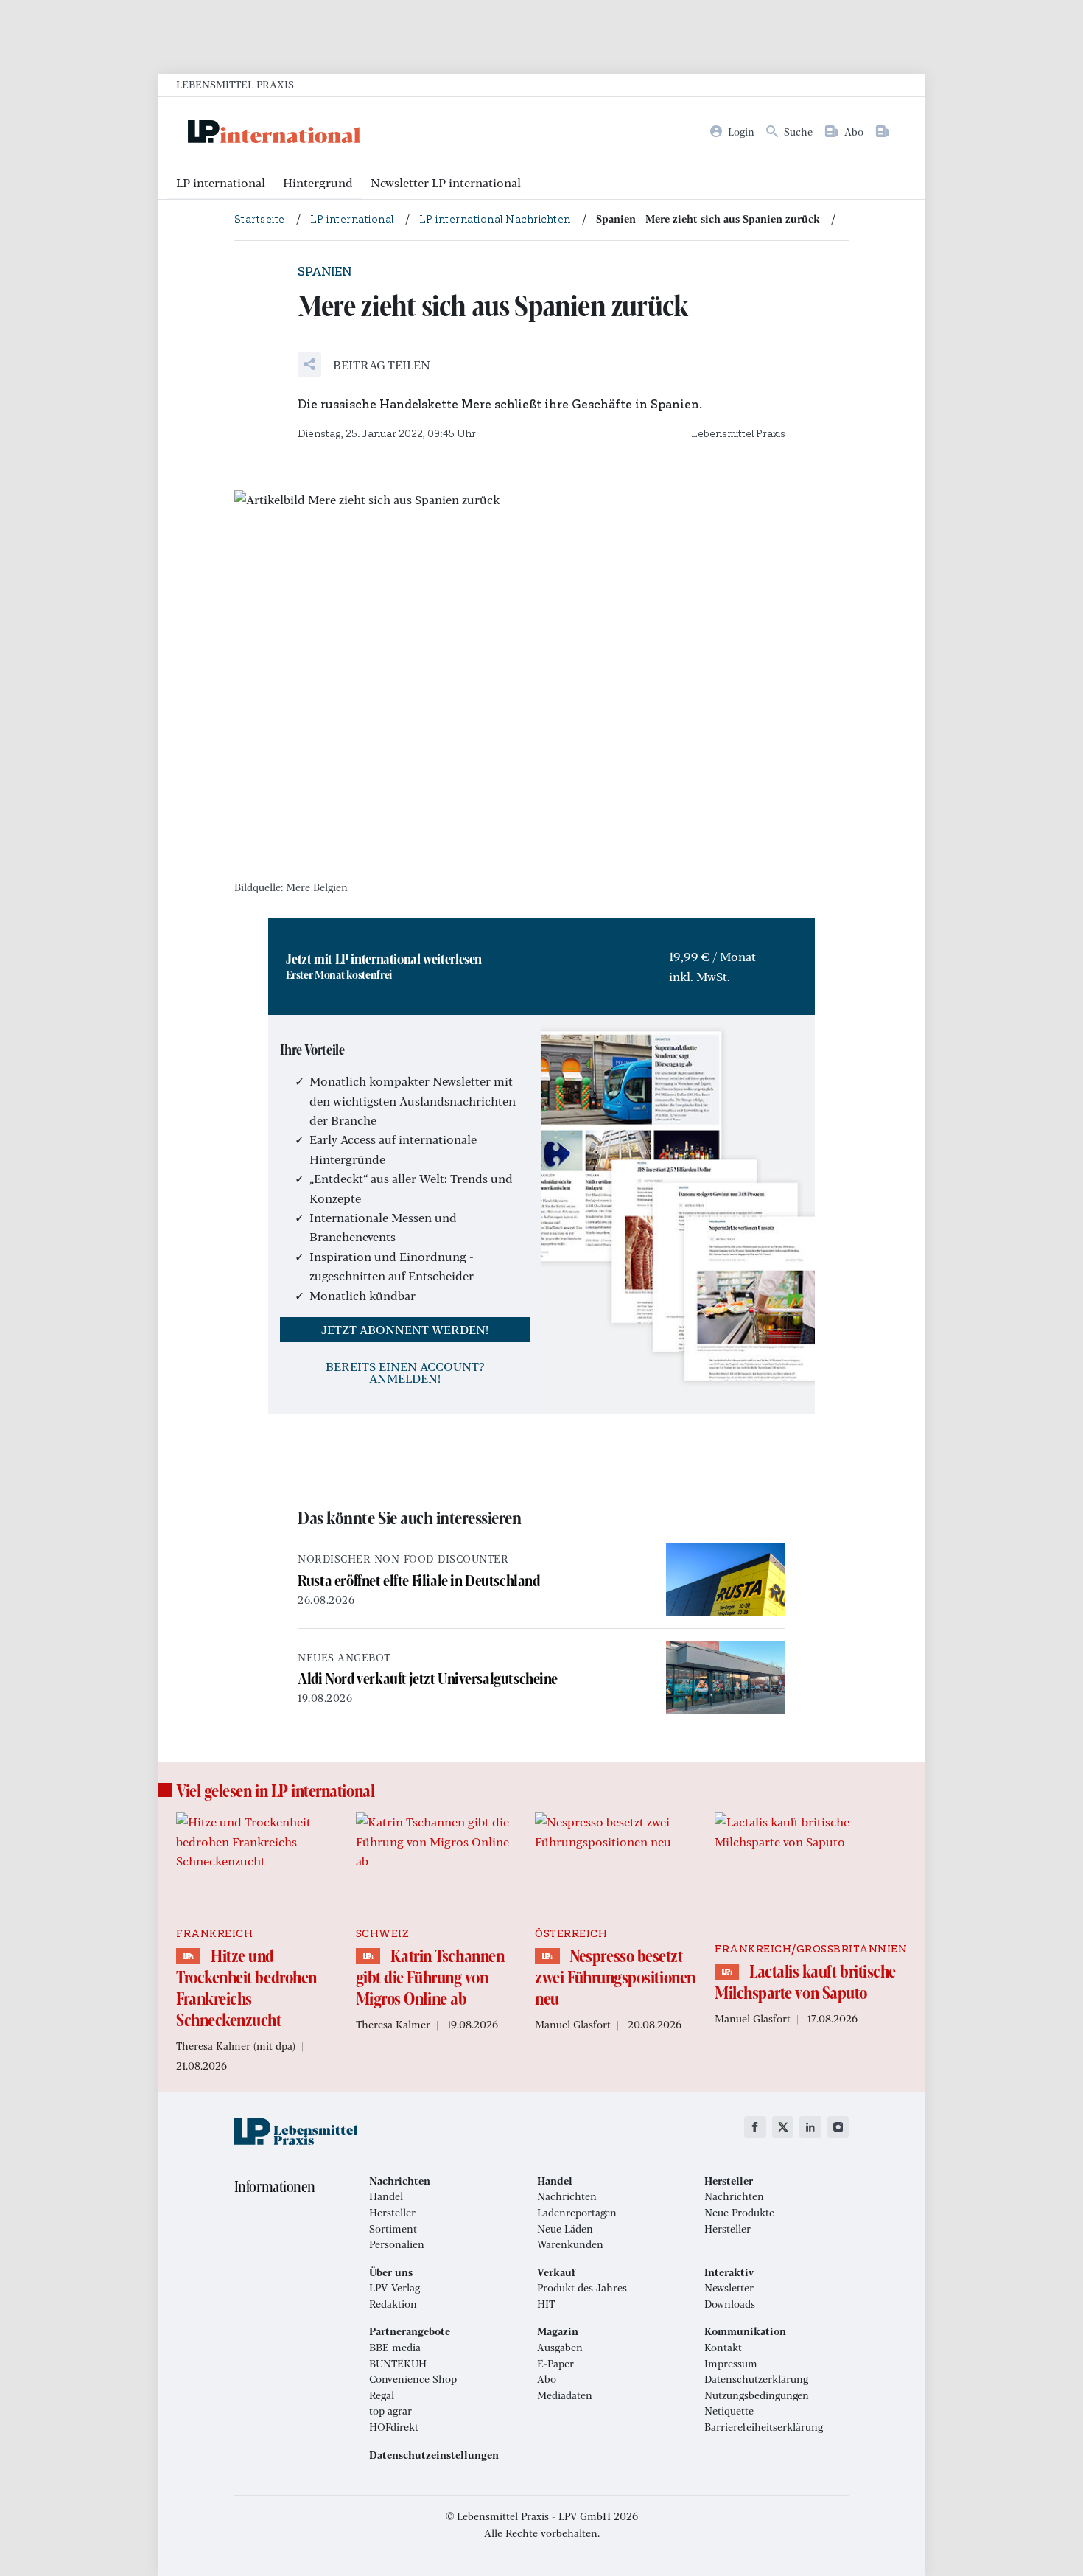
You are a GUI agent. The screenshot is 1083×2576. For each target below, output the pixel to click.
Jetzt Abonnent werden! (405, 1329)
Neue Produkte (739, 2213)
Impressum (731, 2364)
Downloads (730, 2304)
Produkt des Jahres (582, 2288)
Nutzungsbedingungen (757, 2395)
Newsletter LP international (446, 182)
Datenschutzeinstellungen (434, 2455)
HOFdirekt (394, 2427)
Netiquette (729, 2411)
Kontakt (723, 2348)
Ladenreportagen (577, 2213)
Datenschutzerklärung (756, 2379)
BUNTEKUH (398, 2364)
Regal (382, 2395)
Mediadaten (565, 2395)
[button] (364, 365)
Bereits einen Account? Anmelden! (405, 1372)
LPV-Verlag (395, 2288)
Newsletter (729, 2288)
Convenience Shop (413, 2379)
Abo (547, 2379)
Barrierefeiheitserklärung (764, 2427)
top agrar (390, 2411)
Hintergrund (318, 182)
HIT (546, 2304)
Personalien (397, 2244)
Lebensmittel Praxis (235, 84)
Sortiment (393, 2229)
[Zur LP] (885, 131)
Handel (386, 2196)
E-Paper (555, 2364)
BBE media (395, 2348)
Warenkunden (570, 2244)
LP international (221, 182)
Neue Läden (565, 2229)
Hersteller (392, 2213)
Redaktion (393, 2304)
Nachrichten (567, 2196)
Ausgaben (560, 2348)
